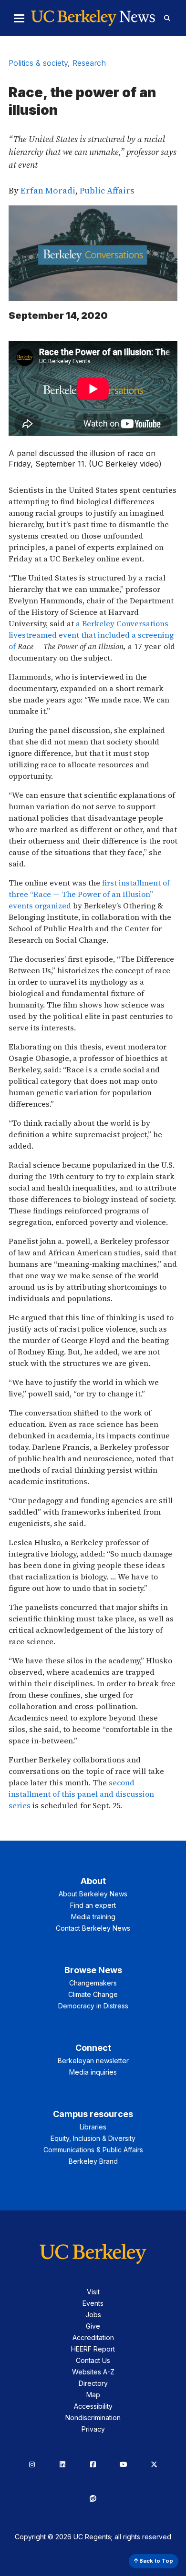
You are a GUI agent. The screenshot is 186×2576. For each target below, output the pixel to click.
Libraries (93, 2127)
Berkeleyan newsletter (93, 2061)
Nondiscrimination (93, 2418)
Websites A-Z (93, 2372)
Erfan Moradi (48, 190)
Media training (93, 1917)
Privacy (93, 2429)
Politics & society (38, 63)
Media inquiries (93, 2072)
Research (89, 63)
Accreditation (93, 2337)
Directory (93, 2383)
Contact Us (93, 2360)
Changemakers (93, 1983)
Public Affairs (107, 190)
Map (93, 2395)
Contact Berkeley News (93, 1928)
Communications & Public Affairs (93, 2150)
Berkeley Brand (93, 2161)
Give (93, 2326)
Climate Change (93, 1994)
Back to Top (155, 2561)
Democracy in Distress (93, 2006)
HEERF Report (93, 2349)
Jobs (93, 2315)
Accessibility (93, 2406)
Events (93, 2303)
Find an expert (93, 1905)
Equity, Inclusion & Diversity (93, 2138)
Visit (93, 2292)
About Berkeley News (93, 1894)
